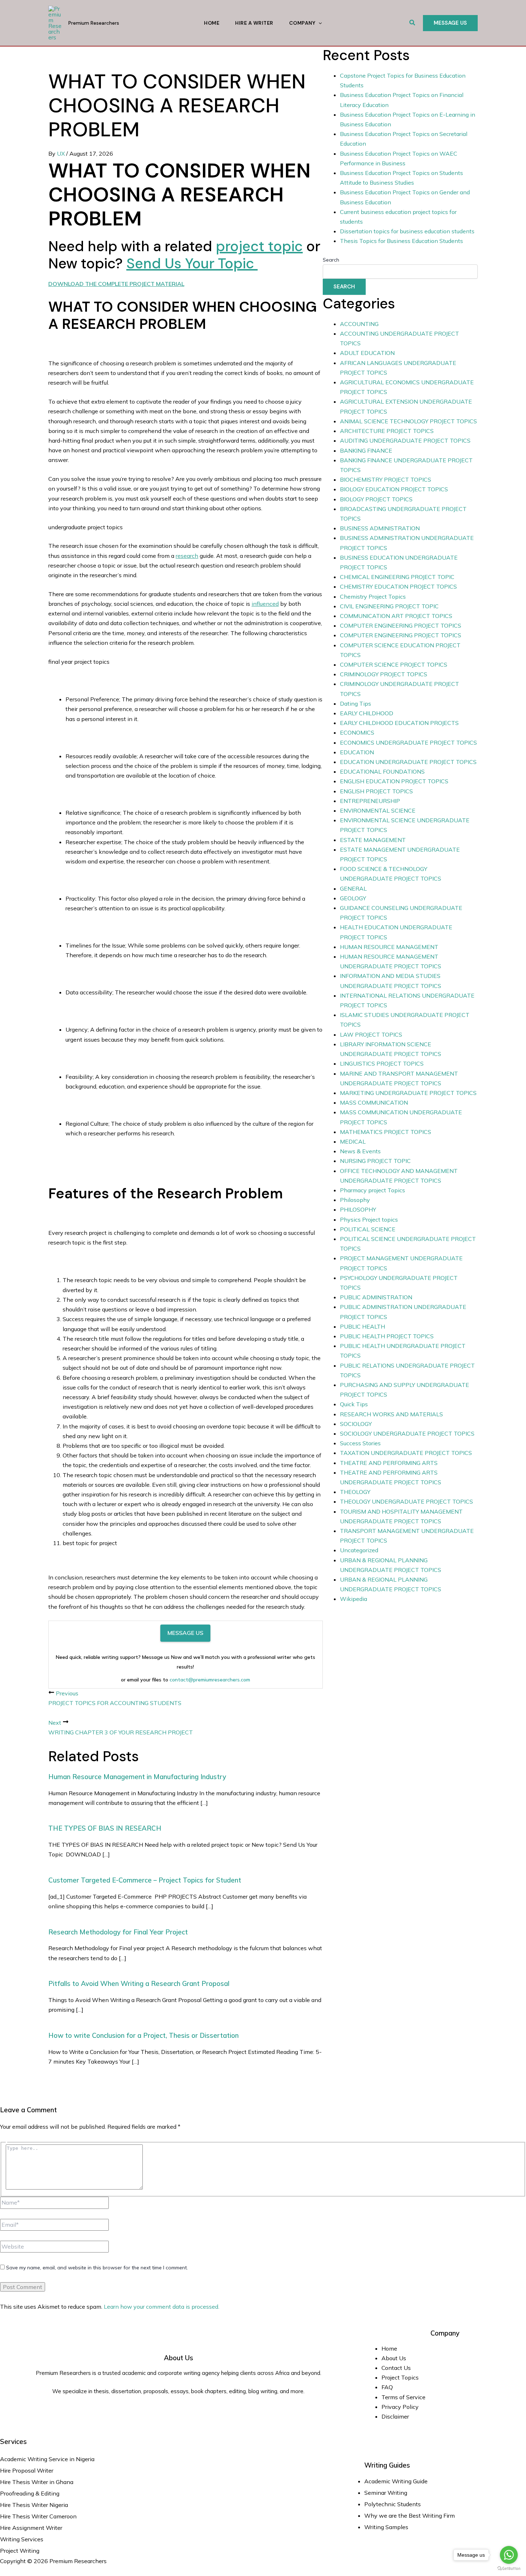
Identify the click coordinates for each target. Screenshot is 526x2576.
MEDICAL (353, 1141)
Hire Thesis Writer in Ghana (37, 2482)
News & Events (360, 1151)
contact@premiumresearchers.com (210, 1680)
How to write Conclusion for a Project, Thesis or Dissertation (143, 2035)
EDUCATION (357, 752)
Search (331, 260)
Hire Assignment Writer (31, 2528)
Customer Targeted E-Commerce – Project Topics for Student (145, 1880)
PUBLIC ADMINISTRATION (376, 1297)
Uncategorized (359, 1550)
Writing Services (22, 2539)
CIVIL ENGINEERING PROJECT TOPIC (389, 606)
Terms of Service (403, 2397)
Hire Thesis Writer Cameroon (38, 2516)
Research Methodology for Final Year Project (118, 1932)
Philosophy (355, 1200)
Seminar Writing (386, 2493)
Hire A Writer (254, 23)
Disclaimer (395, 2416)
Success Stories (360, 1443)
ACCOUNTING (359, 324)
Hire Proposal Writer (27, 2470)
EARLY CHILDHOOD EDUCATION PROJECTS (399, 723)
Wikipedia (354, 1599)
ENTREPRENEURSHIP (370, 801)
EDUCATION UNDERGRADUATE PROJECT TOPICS (408, 762)
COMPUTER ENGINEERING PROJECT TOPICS (401, 625)
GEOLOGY (353, 898)
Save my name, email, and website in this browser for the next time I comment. (97, 2268)
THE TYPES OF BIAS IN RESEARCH (105, 1828)
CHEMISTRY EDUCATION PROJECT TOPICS (398, 586)
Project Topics (401, 2377)
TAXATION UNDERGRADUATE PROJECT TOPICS (406, 1453)
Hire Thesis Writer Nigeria (34, 2505)
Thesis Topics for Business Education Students (401, 241)
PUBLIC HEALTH (362, 1326)
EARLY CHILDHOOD (367, 713)
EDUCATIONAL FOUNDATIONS (382, 771)
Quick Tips (354, 1404)
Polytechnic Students (393, 2504)
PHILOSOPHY (358, 1209)
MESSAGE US (185, 1633)
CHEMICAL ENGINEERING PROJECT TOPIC (397, 577)
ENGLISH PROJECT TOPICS (376, 791)
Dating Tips (355, 703)
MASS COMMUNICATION (374, 1102)
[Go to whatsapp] (509, 2555)
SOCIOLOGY (356, 1424)
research (187, 556)
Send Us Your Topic (192, 263)
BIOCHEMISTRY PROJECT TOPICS (386, 479)
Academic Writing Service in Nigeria (48, 2459)
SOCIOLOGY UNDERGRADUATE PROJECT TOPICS (407, 1433)
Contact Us (396, 2368)
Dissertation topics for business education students (407, 231)
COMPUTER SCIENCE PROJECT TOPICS (394, 664)
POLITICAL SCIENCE (368, 1229)
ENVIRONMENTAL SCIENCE (378, 810)
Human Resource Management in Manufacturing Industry (137, 1777)
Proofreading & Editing (30, 2493)
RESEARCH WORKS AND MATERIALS (391, 1414)
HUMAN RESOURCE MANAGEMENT (389, 947)
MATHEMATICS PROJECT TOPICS (386, 1132)
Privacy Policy (400, 2407)
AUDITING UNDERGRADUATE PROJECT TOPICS (405, 440)
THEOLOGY (355, 1492)
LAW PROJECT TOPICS (371, 1034)
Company (302, 23)
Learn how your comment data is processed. (162, 2307)
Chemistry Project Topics (373, 596)
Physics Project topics (369, 1219)
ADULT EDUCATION (367, 353)
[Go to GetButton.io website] (509, 2569)
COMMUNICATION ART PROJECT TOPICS (396, 616)
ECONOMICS (357, 732)
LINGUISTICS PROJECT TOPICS (382, 1063)
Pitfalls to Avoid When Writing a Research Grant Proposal (139, 1983)
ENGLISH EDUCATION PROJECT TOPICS (394, 781)
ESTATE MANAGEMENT (373, 840)
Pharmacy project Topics (372, 1190)
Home (212, 23)
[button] (413, 23)
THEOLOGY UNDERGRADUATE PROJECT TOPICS (406, 1501)
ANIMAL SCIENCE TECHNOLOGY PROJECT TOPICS (408, 421)
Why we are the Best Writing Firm (410, 2516)
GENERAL (353, 888)
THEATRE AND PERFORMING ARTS (389, 1463)
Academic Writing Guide (396, 2481)
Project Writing (20, 2551)
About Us (394, 2358)
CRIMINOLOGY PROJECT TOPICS (384, 674)
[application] (318, 23)
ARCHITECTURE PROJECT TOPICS (387, 431)
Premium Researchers (94, 23)
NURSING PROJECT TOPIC (375, 1161)
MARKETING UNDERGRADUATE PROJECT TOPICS (408, 1093)
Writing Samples (386, 2527)
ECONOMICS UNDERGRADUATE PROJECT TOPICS (408, 742)
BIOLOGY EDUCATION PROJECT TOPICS (394, 489)
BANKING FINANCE (366, 451)
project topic (259, 246)
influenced (265, 604)
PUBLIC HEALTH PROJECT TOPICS (387, 1336)
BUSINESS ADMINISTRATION (380, 528)
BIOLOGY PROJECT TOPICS (376, 499)
